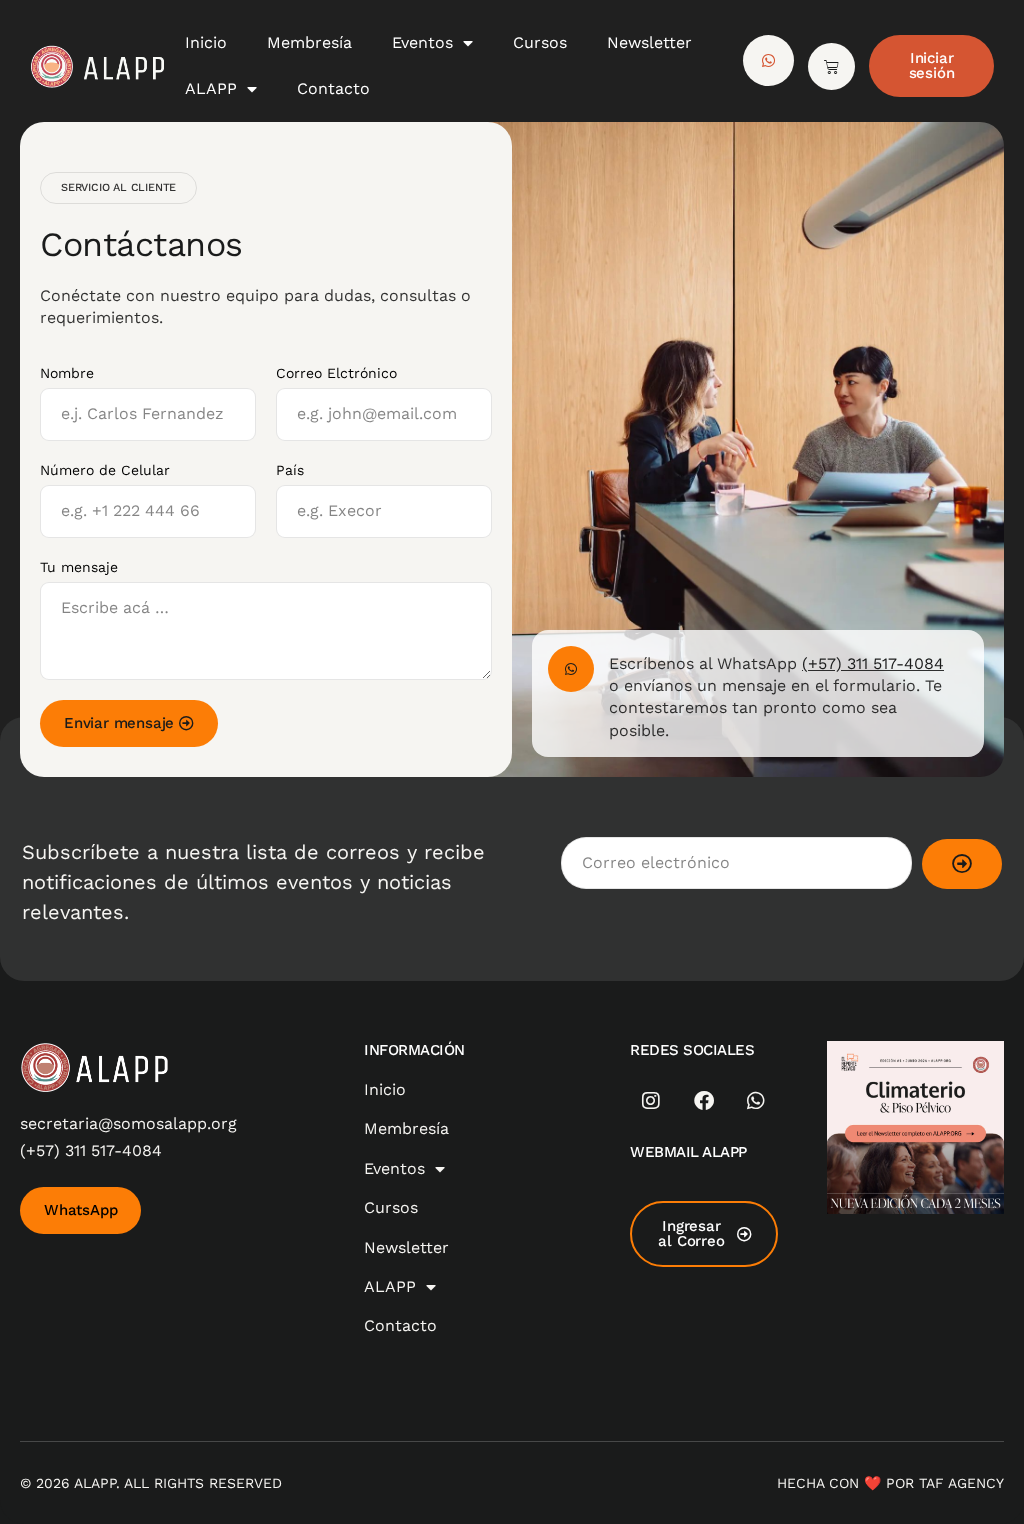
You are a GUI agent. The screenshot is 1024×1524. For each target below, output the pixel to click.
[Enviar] (962, 864)
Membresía (309, 42)
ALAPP (211, 88)
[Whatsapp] (756, 1101)
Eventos (422, 42)
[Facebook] (704, 1101)
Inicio (206, 42)
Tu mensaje (79, 567)
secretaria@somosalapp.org (128, 1123)
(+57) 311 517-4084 (873, 663)
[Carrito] (831, 66)
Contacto (333, 88)
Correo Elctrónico (336, 373)
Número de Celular (105, 470)
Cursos (540, 42)
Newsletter (649, 42)
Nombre (67, 373)
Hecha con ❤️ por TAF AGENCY (890, 1483)
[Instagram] (651, 1101)
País (290, 470)
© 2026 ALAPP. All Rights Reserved (151, 1483)
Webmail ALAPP (688, 1152)
